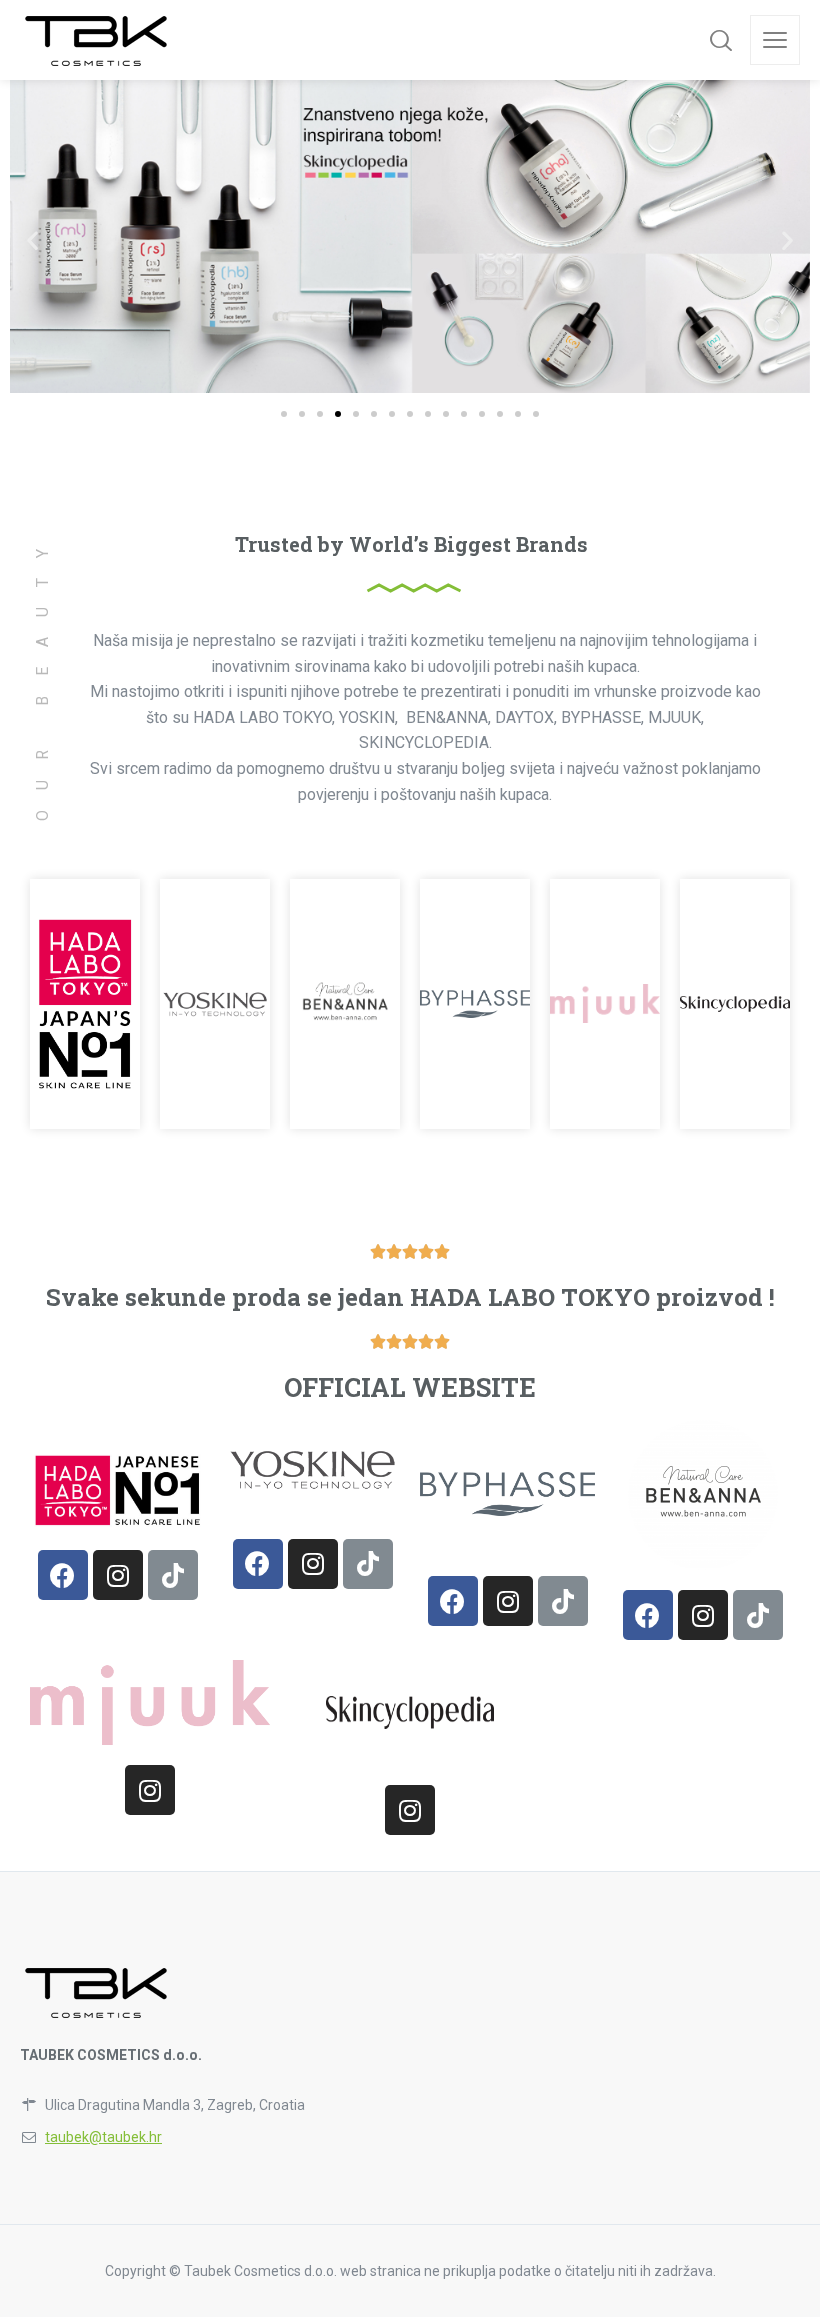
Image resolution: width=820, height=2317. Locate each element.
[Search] (721, 40)
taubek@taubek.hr (103, 2137)
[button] (284, 414)
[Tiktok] (173, 1575)
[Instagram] (118, 1575)
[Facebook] (63, 1575)
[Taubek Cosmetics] (97, 40)
